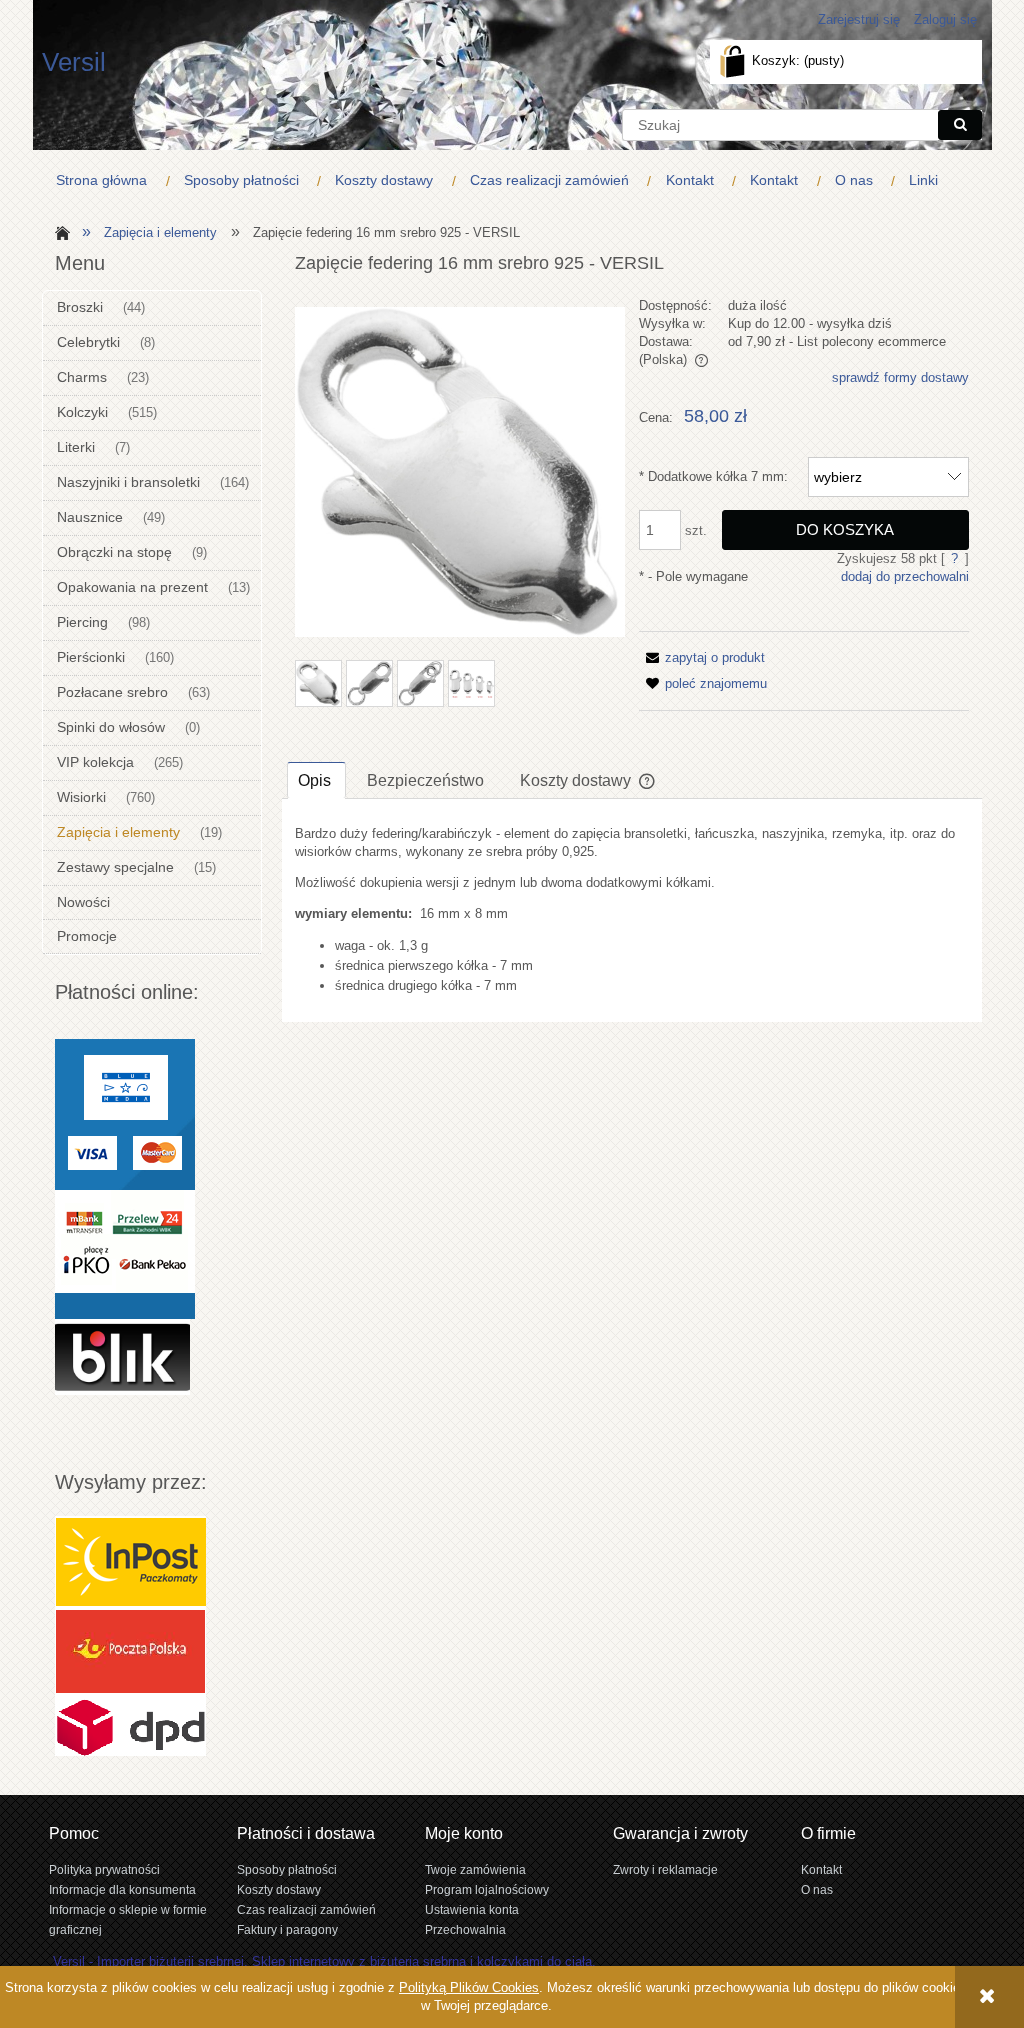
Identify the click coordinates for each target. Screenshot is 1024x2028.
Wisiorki (81, 797)
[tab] (316, 780)
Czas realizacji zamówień (306, 1909)
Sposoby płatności (287, 1869)
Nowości (83, 902)
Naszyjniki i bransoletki (128, 482)
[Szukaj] (960, 125)
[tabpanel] (632, 910)
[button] (702, 657)
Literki (76, 447)
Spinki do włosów (111, 727)
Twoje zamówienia (475, 1869)
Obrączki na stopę (114, 552)
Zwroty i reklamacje (665, 1869)
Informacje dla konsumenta (122, 1889)
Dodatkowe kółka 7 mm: (713, 476)
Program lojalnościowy (487, 1889)
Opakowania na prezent (132, 587)
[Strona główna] (59, 231)
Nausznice (90, 517)
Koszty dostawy (279, 1889)
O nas (817, 1889)
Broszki (80, 307)
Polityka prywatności (104, 1869)
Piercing (82, 622)
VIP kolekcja (95, 762)
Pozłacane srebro (112, 692)
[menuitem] (106, 180)
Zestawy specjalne (115, 867)
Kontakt (821, 1869)
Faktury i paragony (287, 1929)
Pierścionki (91, 657)
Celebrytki (88, 342)
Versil (74, 62)
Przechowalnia (465, 1929)
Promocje (87, 936)
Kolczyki (82, 412)
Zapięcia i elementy (118, 832)
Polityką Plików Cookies (469, 1987)
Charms (82, 377)
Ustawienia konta (472, 1909)
